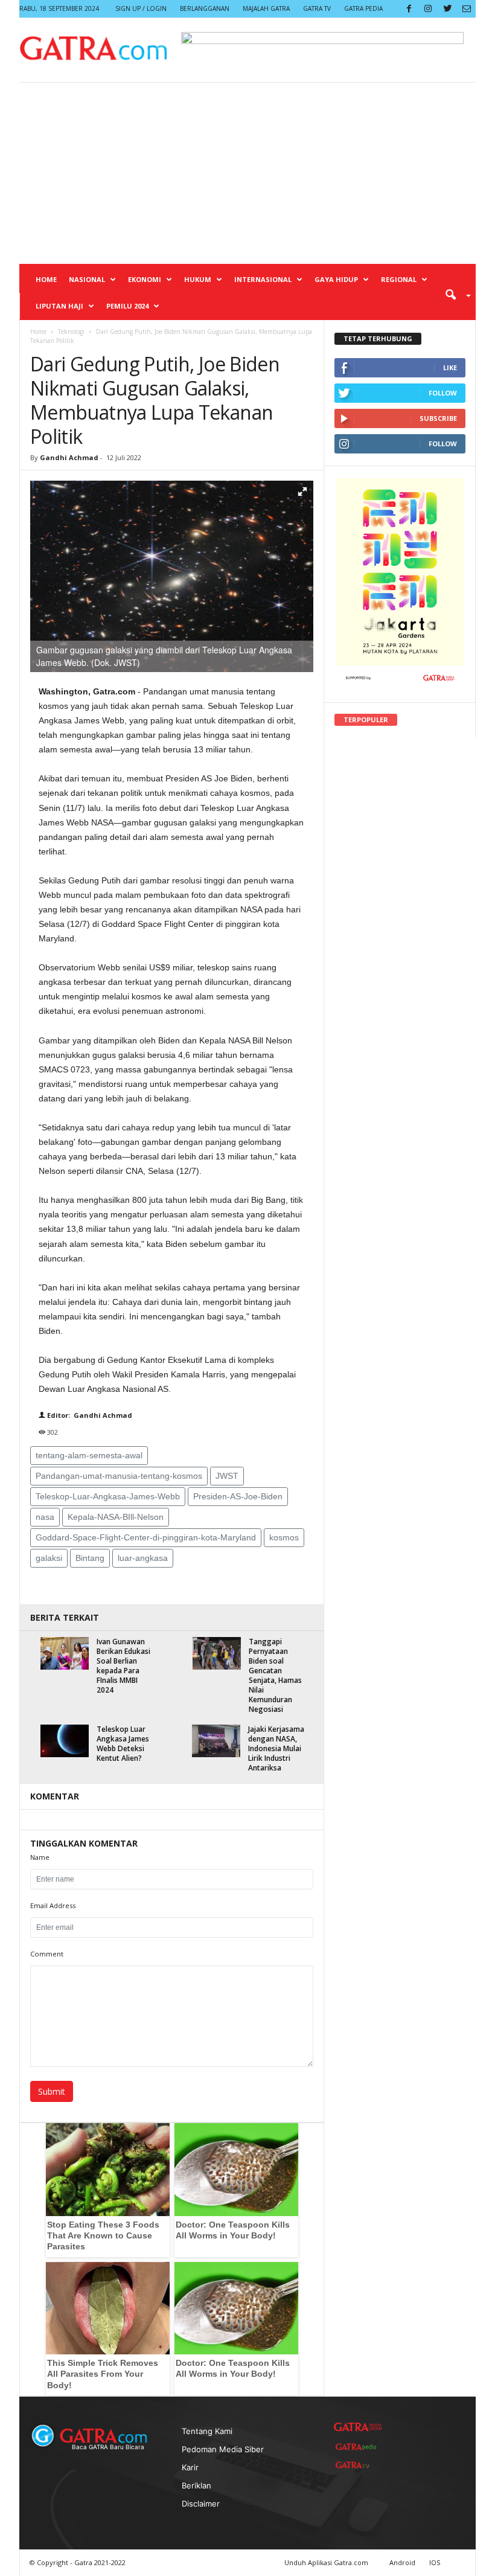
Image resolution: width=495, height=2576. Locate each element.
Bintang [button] (90, 1558)
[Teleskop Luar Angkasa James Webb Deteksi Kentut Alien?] (65, 1741)
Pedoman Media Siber (223, 2449)
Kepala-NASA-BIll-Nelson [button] (116, 1517)
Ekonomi (145, 279)
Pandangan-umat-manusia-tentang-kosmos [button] (119, 1476)
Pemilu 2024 (127, 306)
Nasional (87, 279)
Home (46, 279)
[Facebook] (409, 9)
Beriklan (196, 2485)
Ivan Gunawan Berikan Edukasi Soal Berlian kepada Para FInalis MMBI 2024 (123, 1666)
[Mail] (467, 9)
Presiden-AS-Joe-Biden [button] (238, 1496)
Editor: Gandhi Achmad (89, 1415)
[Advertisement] (247, 173)
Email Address (53, 1905)
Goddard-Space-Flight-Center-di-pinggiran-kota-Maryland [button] (146, 1537)
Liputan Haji (59, 306)
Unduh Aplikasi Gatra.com (327, 2562)
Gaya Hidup (336, 279)
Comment (47, 1954)
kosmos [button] (284, 1537)
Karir (190, 2467)
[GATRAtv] (358, 2465)
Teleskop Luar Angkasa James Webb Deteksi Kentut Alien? (123, 1744)
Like (450, 367)
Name (40, 1857)
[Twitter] (447, 9)
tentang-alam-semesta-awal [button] (89, 1455)
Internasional (263, 279)
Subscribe (438, 418)
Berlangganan (205, 8)
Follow (443, 393)
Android (402, 2562)
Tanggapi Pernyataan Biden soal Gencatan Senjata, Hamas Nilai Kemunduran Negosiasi (275, 1675)
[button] (454, 294)
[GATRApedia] (358, 2447)
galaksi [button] (49, 1558)
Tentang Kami (207, 2431)
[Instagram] (428, 9)
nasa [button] (45, 1517)
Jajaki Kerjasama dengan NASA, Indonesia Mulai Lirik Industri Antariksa (276, 1748)
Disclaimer (201, 2504)
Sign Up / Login (141, 8)
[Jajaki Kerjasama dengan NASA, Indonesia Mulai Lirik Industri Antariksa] (216, 1741)
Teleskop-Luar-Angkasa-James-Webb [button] (108, 1496)
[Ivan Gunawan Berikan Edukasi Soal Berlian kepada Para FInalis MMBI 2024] (65, 1653)
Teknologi (71, 332)
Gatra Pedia (363, 8)
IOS (435, 2562)
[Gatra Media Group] (358, 2427)
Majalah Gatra (266, 8)
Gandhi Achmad (69, 457)
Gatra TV (317, 8)
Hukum (198, 279)
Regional (399, 279)
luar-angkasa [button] (143, 1558)
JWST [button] (227, 1476)
